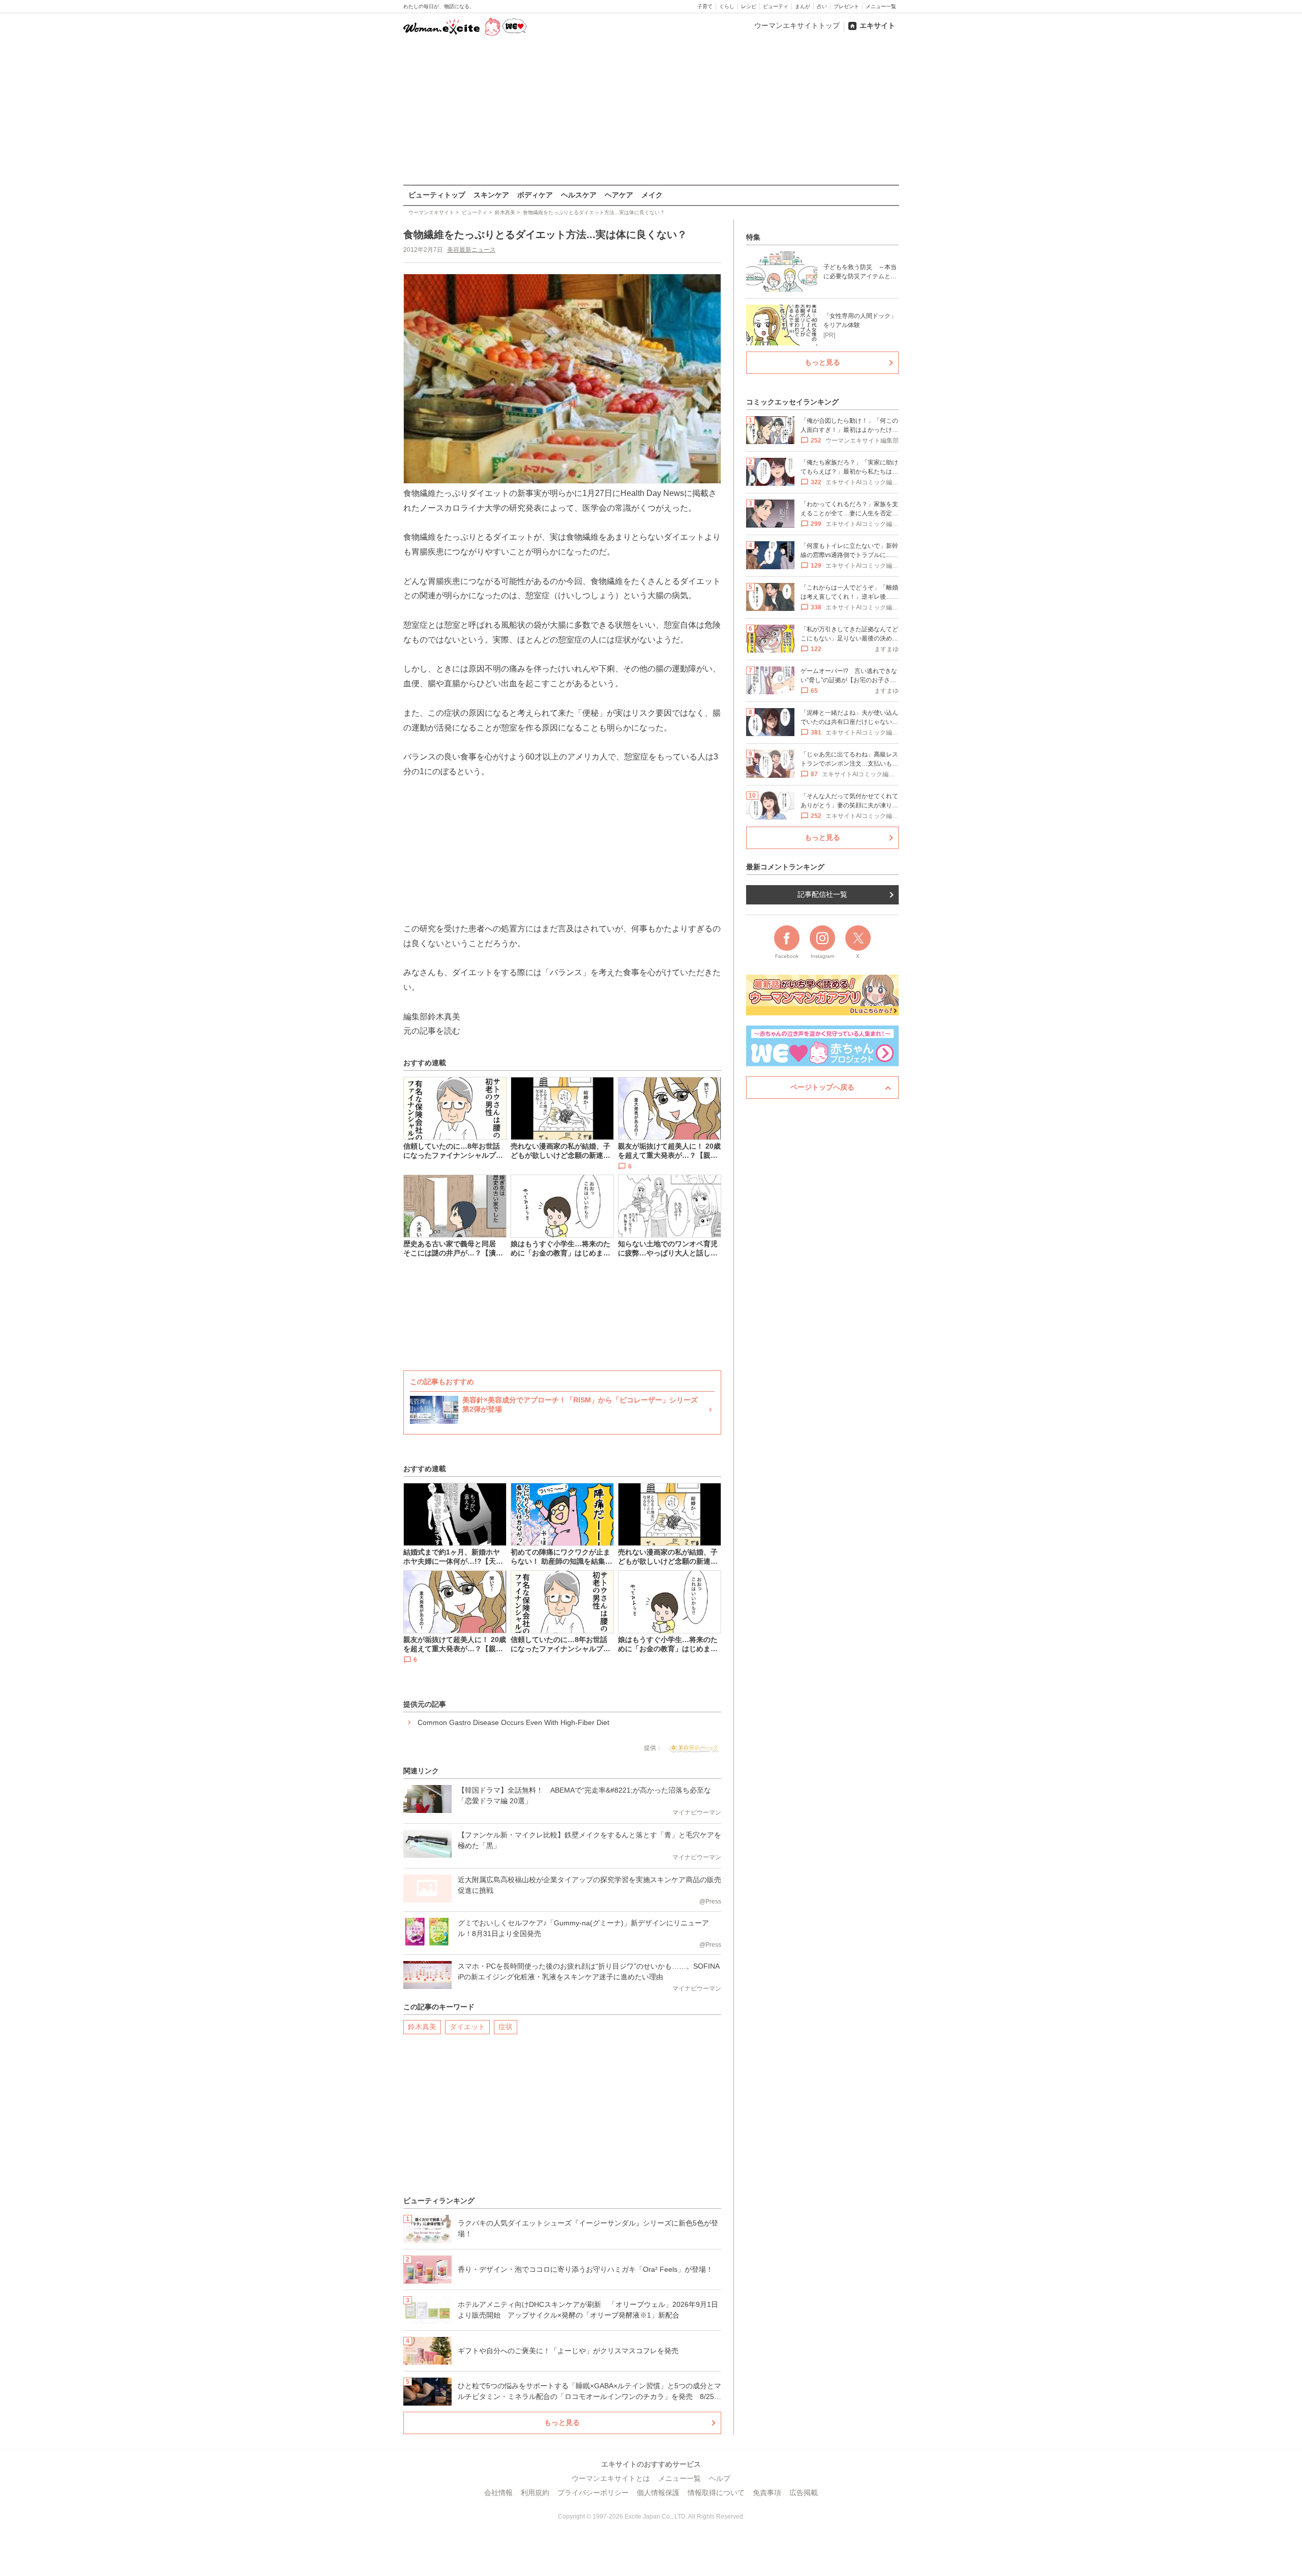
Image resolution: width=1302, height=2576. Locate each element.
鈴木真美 (422, 2027)
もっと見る (562, 2422)
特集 (753, 237)
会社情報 (498, 2493)
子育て (705, 6)
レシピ (749, 6)
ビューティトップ (437, 195)
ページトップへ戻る (822, 1087)
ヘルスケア (579, 195)
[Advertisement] (651, 111)
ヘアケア (619, 195)
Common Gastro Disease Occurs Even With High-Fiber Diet (513, 1722)
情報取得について (716, 2493)
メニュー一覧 (881, 6)
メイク (652, 195)
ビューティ (776, 6)
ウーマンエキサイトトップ (797, 25)
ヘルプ (720, 2478)
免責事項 (767, 2493)
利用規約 (535, 2493)
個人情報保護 (658, 2493)
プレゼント (846, 6)
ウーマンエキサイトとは (611, 2478)
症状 (506, 2027)
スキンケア (491, 195)
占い (822, 6)
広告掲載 (804, 2493)
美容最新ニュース (471, 250)
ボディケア (535, 195)
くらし (727, 6)
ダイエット (467, 2027)
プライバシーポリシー (593, 2493)
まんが (803, 6)
